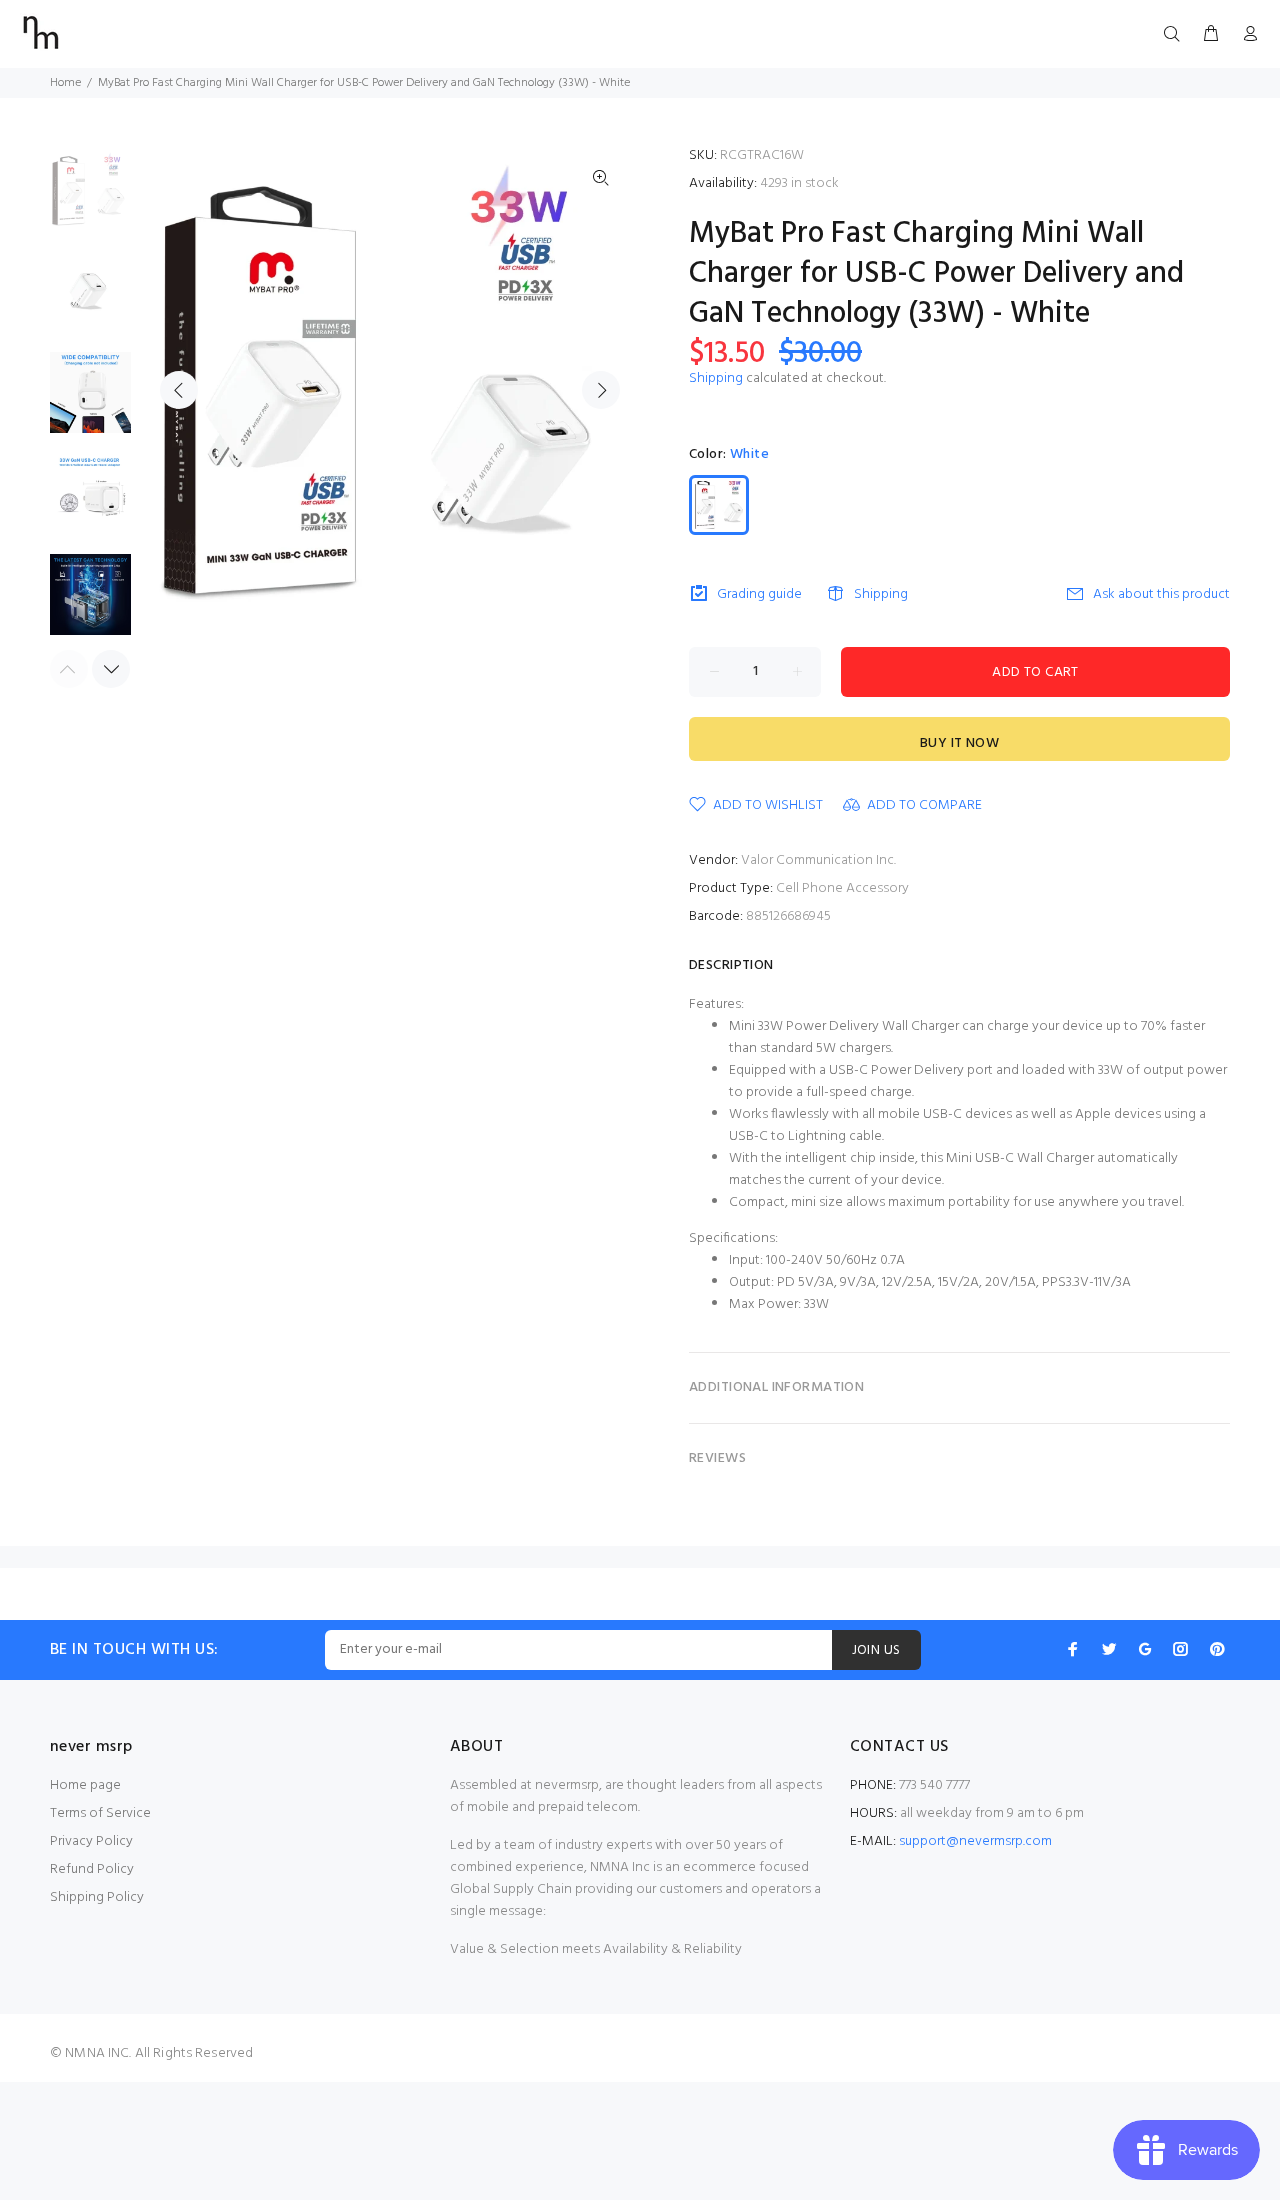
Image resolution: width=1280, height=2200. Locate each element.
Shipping (716, 378)
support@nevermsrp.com (975, 1841)
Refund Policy (92, 1869)
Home (65, 83)
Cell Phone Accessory (842, 888)
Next (601, 390)
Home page (85, 1785)
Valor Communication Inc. (818, 860)
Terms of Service (100, 1813)
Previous (179, 390)
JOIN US (876, 1650)
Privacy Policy (91, 1841)
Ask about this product (1161, 594)
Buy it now (959, 743)
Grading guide (759, 594)
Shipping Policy (97, 1897)
